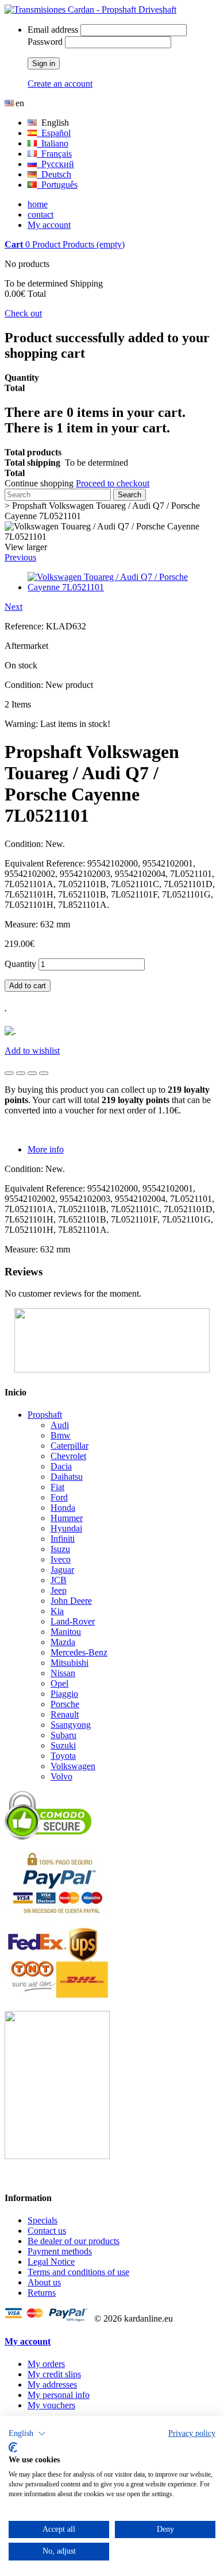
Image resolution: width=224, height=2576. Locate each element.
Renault (65, 1714)
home (38, 204)
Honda (63, 1508)
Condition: (25, 685)
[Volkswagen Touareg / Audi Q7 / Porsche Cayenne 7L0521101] (123, 587)
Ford (59, 1497)
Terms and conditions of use (78, 2272)
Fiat (57, 1487)
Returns (42, 2293)
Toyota (63, 1756)
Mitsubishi (69, 1663)
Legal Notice (51, 2262)
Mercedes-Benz (79, 1652)
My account (49, 225)
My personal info (59, 2395)
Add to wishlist (32, 1051)
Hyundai (66, 1528)
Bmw (61, 1435)
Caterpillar (69, 1446)
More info (46, 1149)
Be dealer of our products (74, 2241)
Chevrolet (68, 1456)
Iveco (61, 1559)
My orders (46, 2364)
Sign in (44, 63)
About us (44, 2282)
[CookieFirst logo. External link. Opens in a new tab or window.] (13, 2447)
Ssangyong (71, 1725)
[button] (27, 2434)
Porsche (65, 1704)
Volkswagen (73, 1766)
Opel (59, 1683)
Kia (57, 1611)
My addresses (52, 2384)
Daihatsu (67, 1477)
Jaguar (62, 1570)
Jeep (59, 1590)
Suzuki (63, 1745)
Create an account (60, 84)
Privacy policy (192, 2433)
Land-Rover (73, 1621)
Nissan (63, 1673)
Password (45, 42)
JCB (59, 1580)
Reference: (25, 626)
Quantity (20, 964)
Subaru (63, 1735)
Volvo (61, 1776)
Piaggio (64, 1694)
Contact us (47, 2231)
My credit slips (54, 2374)
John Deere (71, 1601)
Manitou (66, 1632)
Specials (43, 2220)
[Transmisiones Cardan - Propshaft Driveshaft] (90, 9)
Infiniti (63, 1539)
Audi (60, 1425)
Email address (53, 30)
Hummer (67, 1518)
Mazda (63, 1642)
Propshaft (45, 1415)
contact (40, 214)
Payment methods (60, 2251)
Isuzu (60, 1549)
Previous (20, 557)
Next (13, 607)
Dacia (61, 1466)
